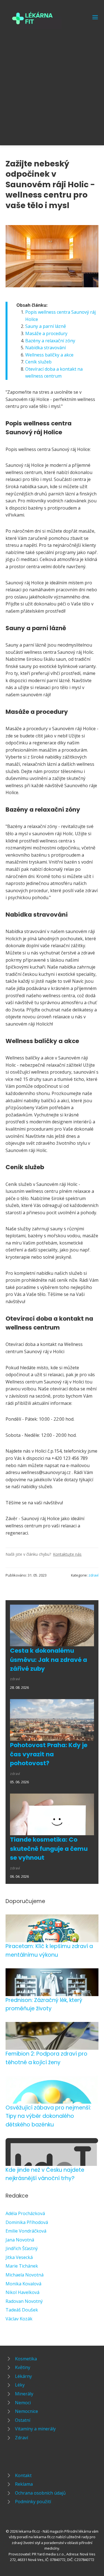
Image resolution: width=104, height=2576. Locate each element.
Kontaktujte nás (67, 1554)
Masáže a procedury (46, 333)
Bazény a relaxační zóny (50, 341)
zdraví (93, 1575)
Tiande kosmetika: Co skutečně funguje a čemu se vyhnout (49, 1849)
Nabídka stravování (45, 348)
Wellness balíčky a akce (49, 355)
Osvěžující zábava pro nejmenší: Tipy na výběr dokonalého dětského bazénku (48, 2116)
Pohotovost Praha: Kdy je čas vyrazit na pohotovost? (49, 1754)
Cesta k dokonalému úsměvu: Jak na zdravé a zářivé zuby (49, 1660)
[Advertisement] (52, 84)
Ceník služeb (38, 362)
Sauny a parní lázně (46, 326)
